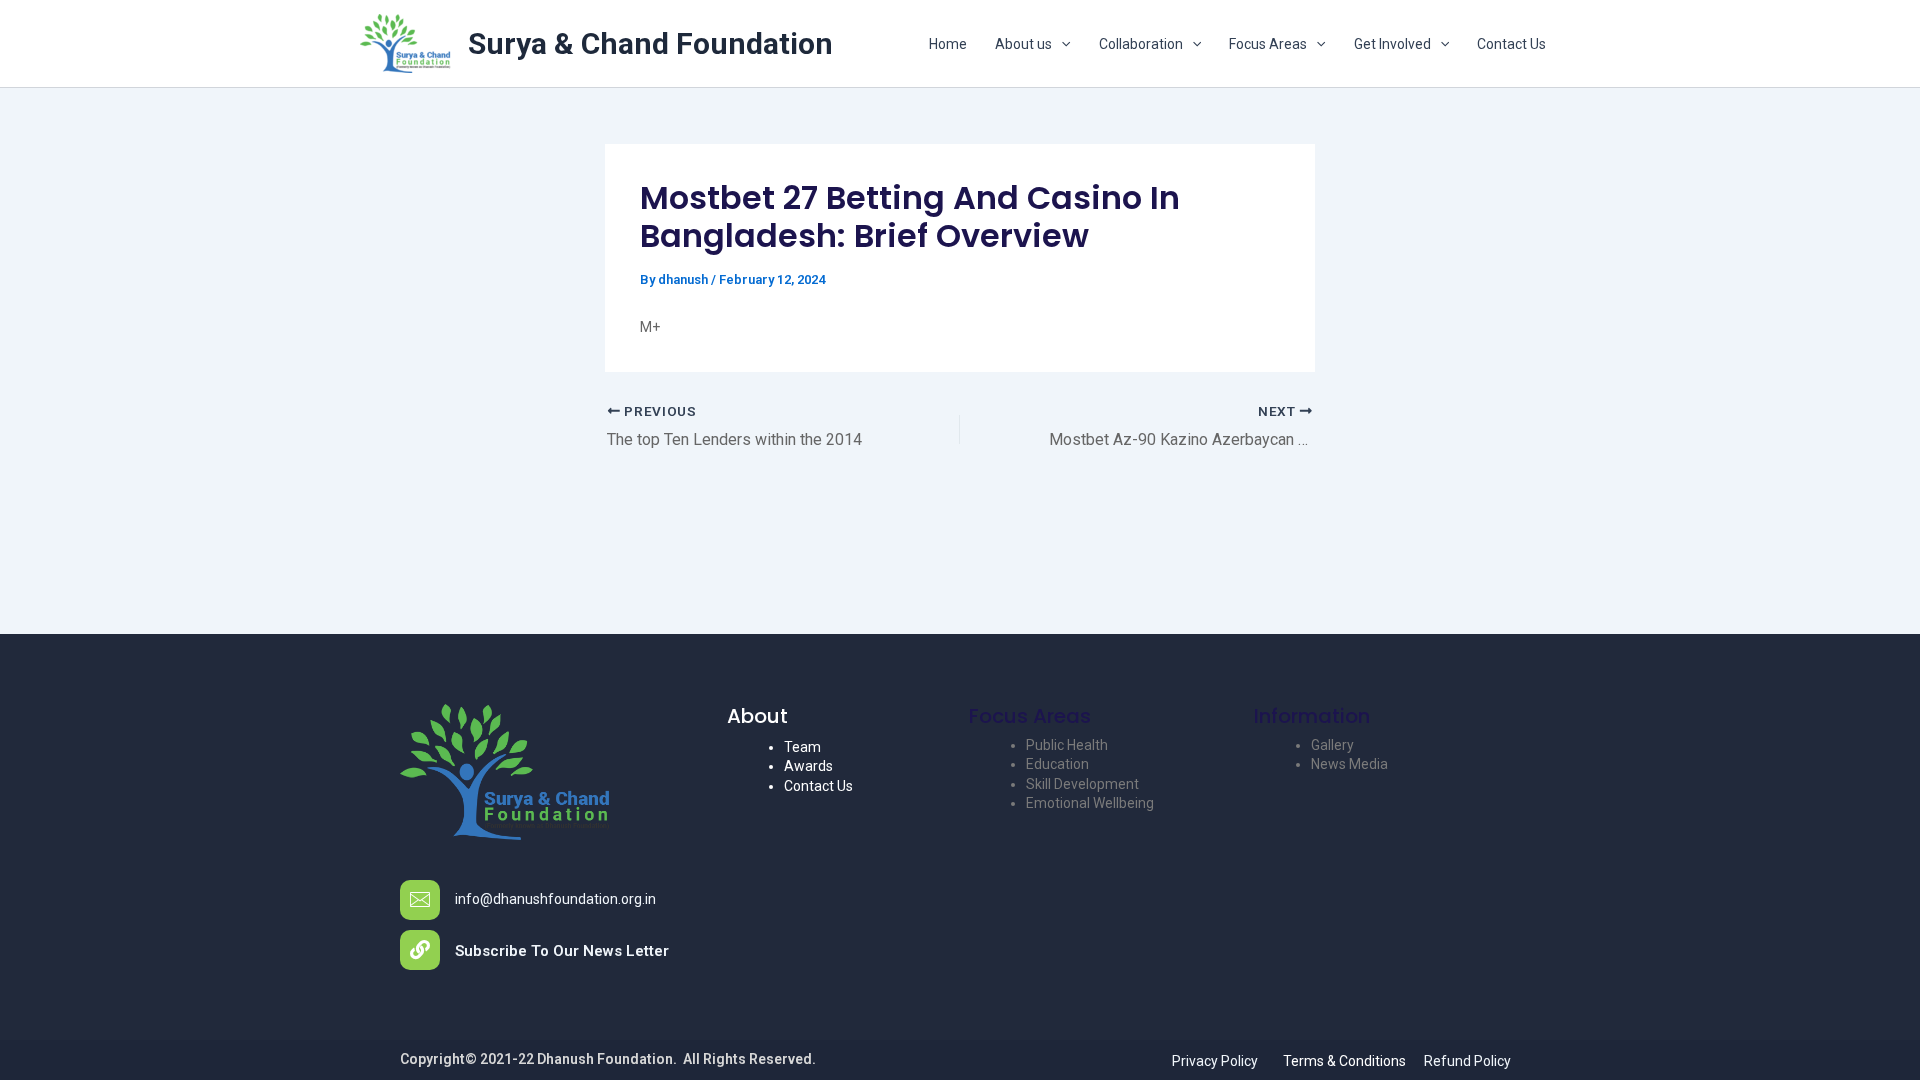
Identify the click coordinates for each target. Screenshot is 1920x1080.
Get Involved (1392, 44)
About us (1023, 44)
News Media (1349, 764)
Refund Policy (1467, 1061)
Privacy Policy (1215, 1061)
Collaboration (1141, 44)
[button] (1061, 44)
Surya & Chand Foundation (650, 43)
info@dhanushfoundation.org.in (555, 899)
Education (1057, 764)
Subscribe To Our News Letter (562, 951)
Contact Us (1511, 44)
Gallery (1332, 745)
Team (802, 747)
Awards (808, 766)
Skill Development (1082, 784)
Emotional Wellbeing (1090, 803)
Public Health (1067, 745)
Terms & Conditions (1344, 1061)
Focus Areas (1268, 44)
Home (948, 44)
